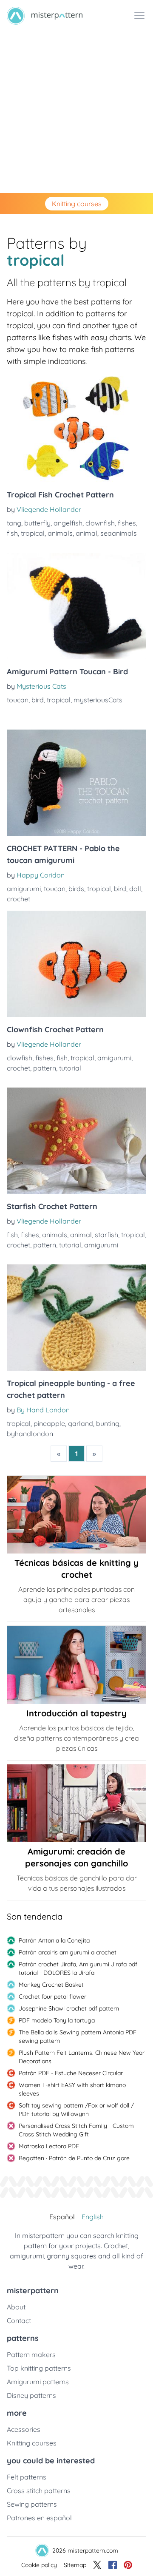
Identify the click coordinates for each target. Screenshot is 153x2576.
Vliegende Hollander (49, 509)
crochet (18, 899)
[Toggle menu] (139, 16)
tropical (33, 533)
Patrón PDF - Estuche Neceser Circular (71, 2073)
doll (135, 889)
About (16, 2307)
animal (86, 533)
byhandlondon (30, 1434)
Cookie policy (39, 2565)
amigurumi (24, 889)
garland (81, 1423)
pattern (45, 1068)
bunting (108, 1423)
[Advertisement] (76, 112)
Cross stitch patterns (39, 2491)
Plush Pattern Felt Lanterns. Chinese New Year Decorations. (82, 2057)
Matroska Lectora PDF (49, 2146)
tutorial (70, 1068)
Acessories (24, 2429)
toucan (18, 700)
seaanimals (119, 533)
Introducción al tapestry (76, 1713)
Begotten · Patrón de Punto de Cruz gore (74, 2158)
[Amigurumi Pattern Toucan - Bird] (76, 606)
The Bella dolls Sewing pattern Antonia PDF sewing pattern (78, 2036)
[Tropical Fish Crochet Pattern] (76, 429)
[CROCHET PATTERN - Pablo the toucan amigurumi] (76, 783)
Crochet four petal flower (52, 1997)
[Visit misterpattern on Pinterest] (128, 2565)
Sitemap (75, 2565)
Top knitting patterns (39, 2368)
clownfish (100, 523)
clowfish (20, 1058)
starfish (106, 1235)
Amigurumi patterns (38, 2382)
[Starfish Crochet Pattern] (76, 1141)
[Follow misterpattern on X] (97, 2565)
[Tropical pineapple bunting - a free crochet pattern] (76, 1318)
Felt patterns (27, 2477)
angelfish (68, 523)
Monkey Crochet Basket (51, 1985)
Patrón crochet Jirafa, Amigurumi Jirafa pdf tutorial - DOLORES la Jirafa (78, 1968)
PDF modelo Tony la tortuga (57, 2020)
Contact (19, 2320)
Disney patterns (31, 2395)
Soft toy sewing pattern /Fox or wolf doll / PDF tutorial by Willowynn (76, 2110)
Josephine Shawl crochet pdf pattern (69, 2008)
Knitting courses (77, 204)
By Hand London (43, 1410)
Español (62, 2217)
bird (38, 700)
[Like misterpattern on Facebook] (113, 2565)
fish (12, 533)
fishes (127, 523)
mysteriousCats (98, 700)
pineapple (49, 1423)
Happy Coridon (41, 875)
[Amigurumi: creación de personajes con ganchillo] (76, 1803)
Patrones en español (39, 2518)
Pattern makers (31, 2354)
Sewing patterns (32, 2504)
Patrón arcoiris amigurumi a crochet (68, 1952)
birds (76, 889)
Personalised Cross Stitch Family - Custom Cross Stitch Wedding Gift (76, 2130)
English (93, 2217)
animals (60, 533)
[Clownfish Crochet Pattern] (76, 964)
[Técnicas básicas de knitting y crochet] (76, 1515)
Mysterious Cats (41, 686)
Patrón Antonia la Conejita (54, 1940)
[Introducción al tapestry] (76, 1665)
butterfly (37, 523)
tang (14, 523)
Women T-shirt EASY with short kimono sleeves (72, 2089)
